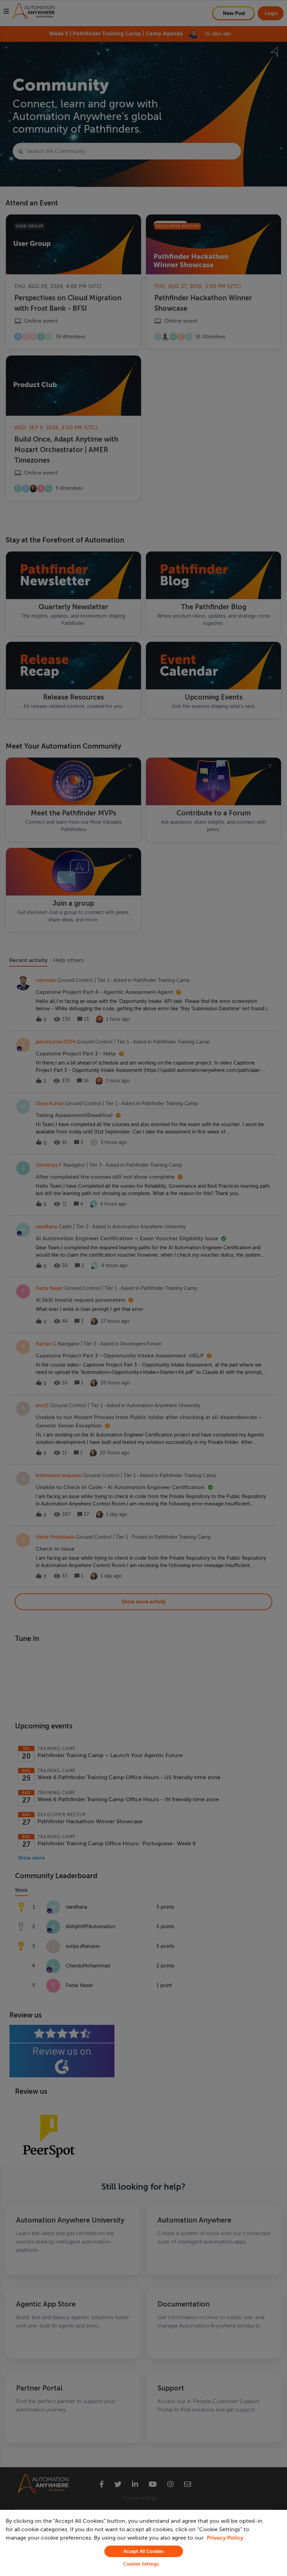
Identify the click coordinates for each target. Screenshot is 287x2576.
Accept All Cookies (143, 2551)
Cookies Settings (141, 2564)
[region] (143, 2543)
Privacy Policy (225, 2538)
